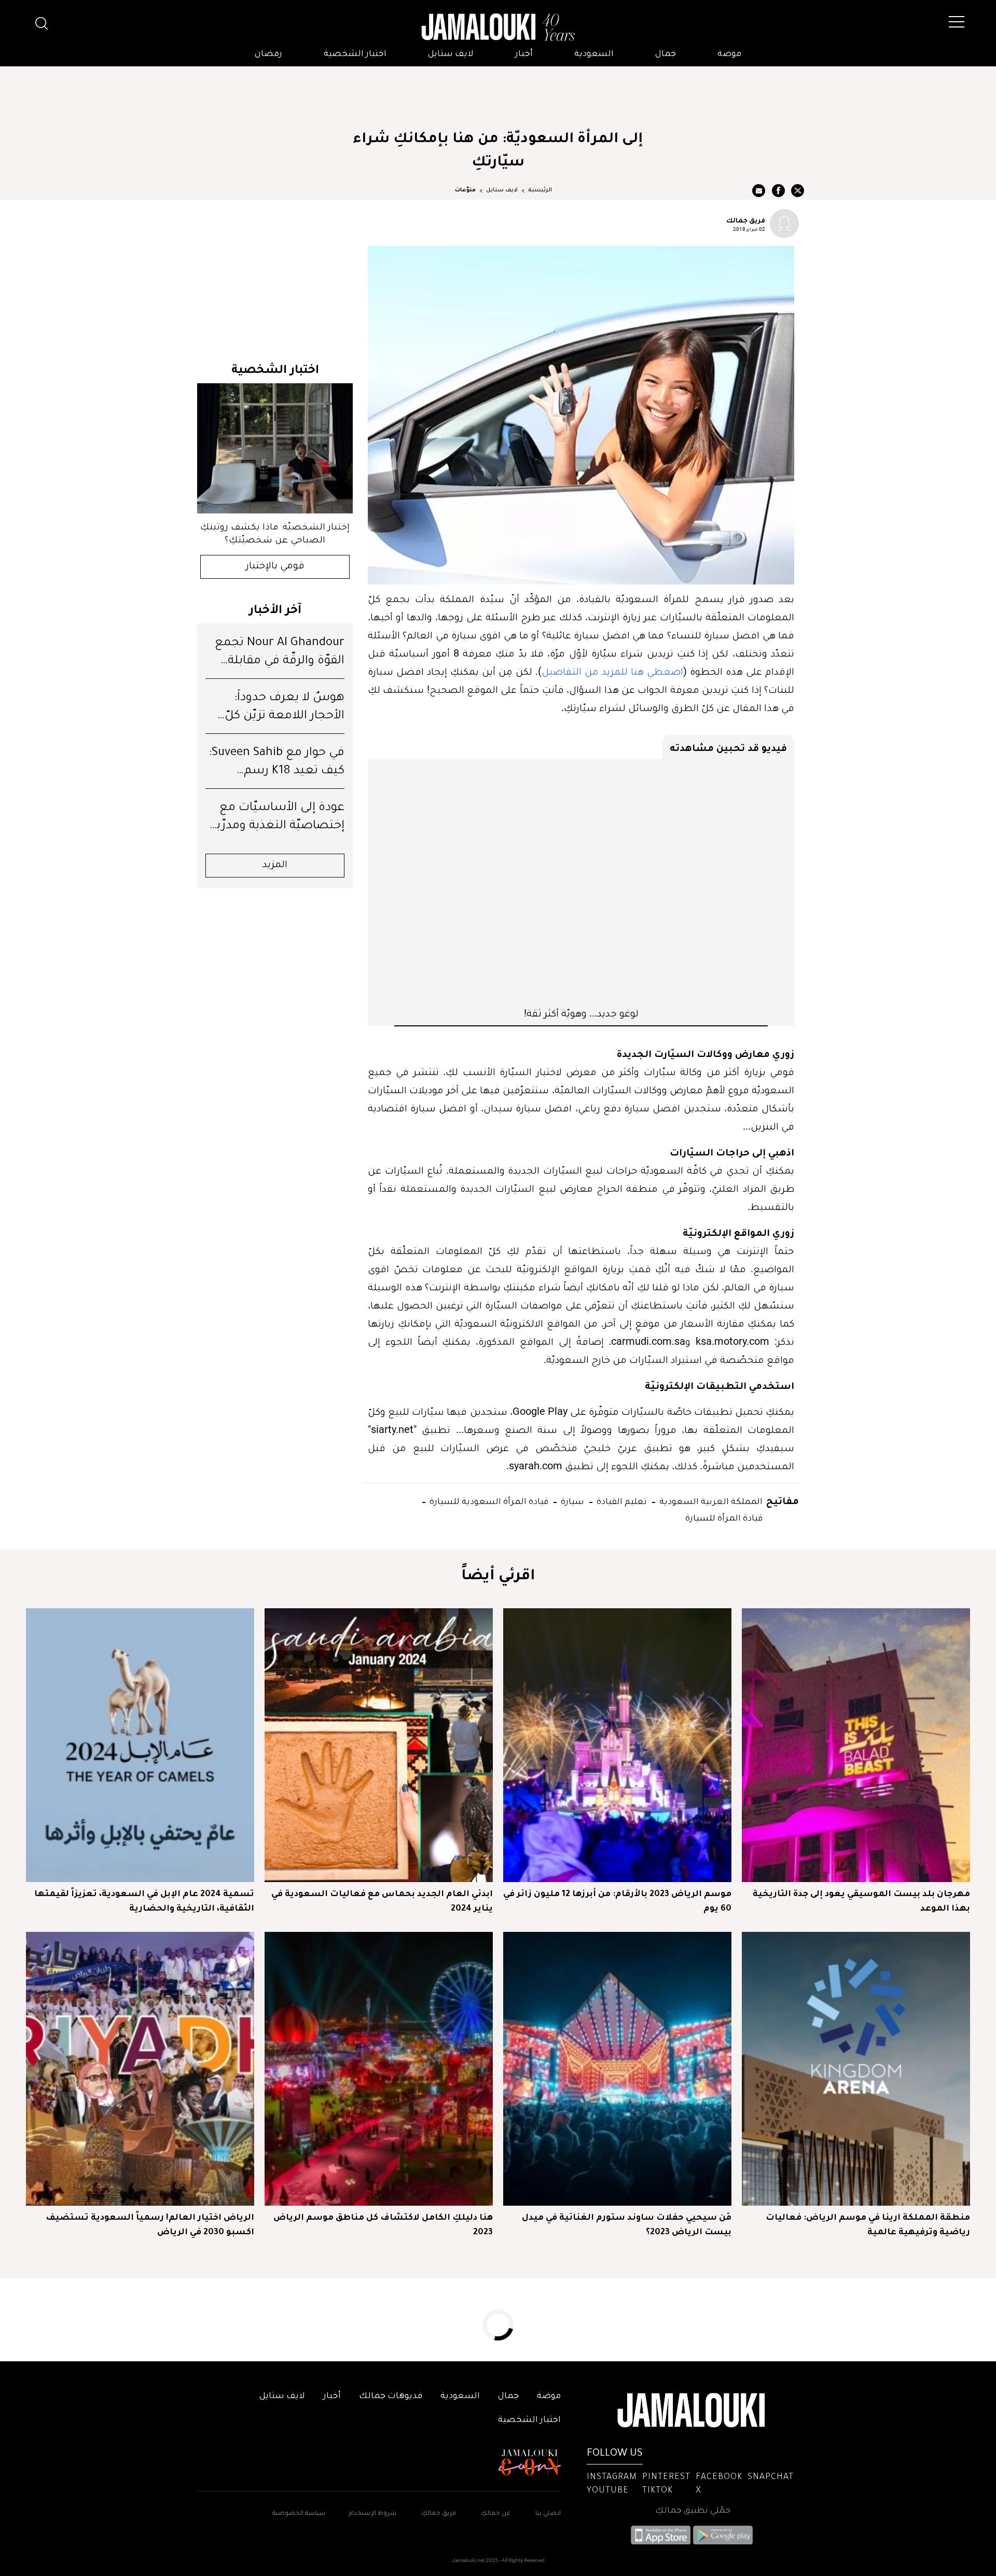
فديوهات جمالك (391, 2397)
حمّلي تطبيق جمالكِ (693, 2511)
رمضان (268, 54)
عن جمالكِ (496, 2514)
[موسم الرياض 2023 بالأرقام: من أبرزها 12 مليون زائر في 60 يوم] (617, 1745)
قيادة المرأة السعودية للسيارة (488, 1501)
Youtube (608, 2491)
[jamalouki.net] (498, 27)
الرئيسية (540, 190)
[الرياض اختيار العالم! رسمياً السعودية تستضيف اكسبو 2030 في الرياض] (140, 2069)
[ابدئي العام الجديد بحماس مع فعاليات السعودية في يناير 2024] (379, 1745)
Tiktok (658, 2491)
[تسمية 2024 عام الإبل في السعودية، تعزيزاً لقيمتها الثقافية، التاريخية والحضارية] (140, 1745)
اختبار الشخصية (355, 54)
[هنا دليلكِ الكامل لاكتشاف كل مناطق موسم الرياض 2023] (379, 2069)
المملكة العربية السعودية (710, 1501)
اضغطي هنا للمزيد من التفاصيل (612, 671)
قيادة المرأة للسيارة (724, 1517)
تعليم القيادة (621, 1501)
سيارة (571, 1501)
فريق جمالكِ (439, 2514)
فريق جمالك (746, 220)
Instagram (612, 2477)
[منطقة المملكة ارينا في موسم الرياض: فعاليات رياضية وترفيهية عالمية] (856, 2069)
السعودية (594, 54)
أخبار (524, 54)
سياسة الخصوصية (299, 2514)
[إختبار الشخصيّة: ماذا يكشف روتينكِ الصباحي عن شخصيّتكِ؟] (275, 448)
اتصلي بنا (548, 2514)
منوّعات (465, 190)
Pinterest (666, 2477)
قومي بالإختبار (275, 567)
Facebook (719, 2477)
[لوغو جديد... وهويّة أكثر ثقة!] (581, 883)
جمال (666, 54)
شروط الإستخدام (372, 2514)
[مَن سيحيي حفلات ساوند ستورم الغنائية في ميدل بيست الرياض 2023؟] (617, 2069)
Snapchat (771, 2477)
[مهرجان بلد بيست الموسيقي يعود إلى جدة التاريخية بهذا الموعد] (856, 1745)
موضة (729, 54)
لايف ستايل (451, 54)
